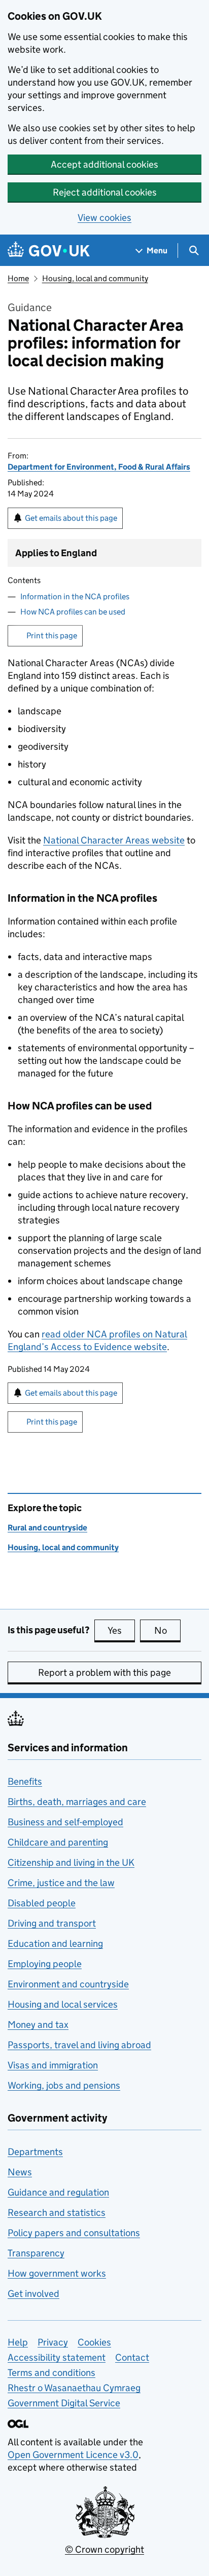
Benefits (25, 1781)
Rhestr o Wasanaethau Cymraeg (74, 2388)
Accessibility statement (57, 2357)
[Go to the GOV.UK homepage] (49, 251)
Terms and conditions (51, 2373)
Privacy (53, 2342)
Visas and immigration (53, 2065)
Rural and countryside (47, 1528)
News (20, 2172)
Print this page (52, 636)
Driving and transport (52, 1923)
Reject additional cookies (105, 192)
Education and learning (55, 1944)
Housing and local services (63, 2004)
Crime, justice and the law (61, 1883)
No (167, 1630)
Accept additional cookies (104, 164)
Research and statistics (57, 2213)
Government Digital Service (64, 2403)
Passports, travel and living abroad (79, 2045)
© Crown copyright (104, 2549)
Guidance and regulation (58, 2192)
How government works (57, 2273)
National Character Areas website (114, 840)
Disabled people (42, 1903)
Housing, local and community (95, 278)
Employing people (45, 1964)
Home (18, 278)
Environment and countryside (68, 1984)
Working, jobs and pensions (64, 2085)
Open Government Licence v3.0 (73, 2455)
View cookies (104, 218)
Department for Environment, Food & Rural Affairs (99, 467)
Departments (35, 2152)
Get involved (33, 2294)
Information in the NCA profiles (75, 597)
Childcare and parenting (58, 1842)
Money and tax (38, 2025)
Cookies (94, 2342)
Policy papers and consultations (74, 2233)
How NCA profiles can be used (73, 612)
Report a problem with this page (104, 1673)
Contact (132, 2357)
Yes (121, 1630)
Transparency (36, 2253)
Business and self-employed (65, 1822)
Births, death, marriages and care (77, 1802)
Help (18, 2342)
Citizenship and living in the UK (71, 1862)
